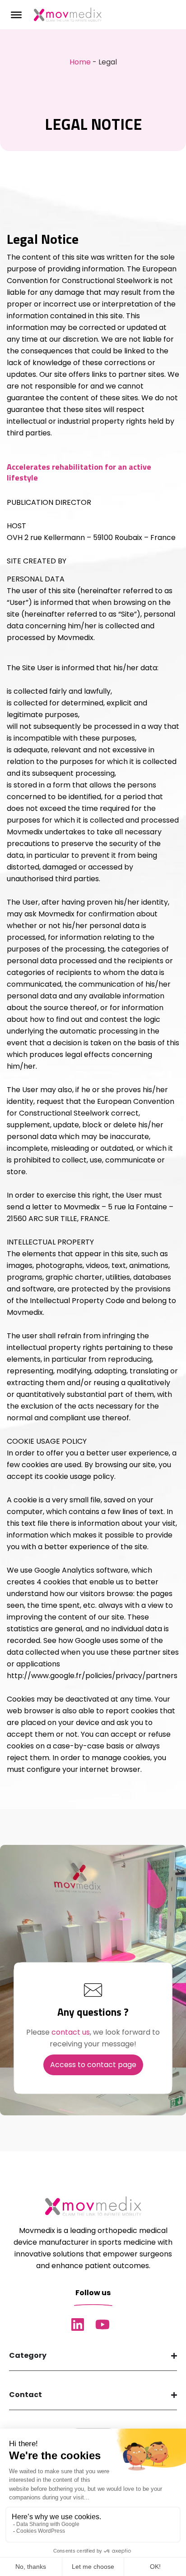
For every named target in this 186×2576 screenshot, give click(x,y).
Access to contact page (93, 2065)
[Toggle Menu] (16, 14)
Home (80, 62)
